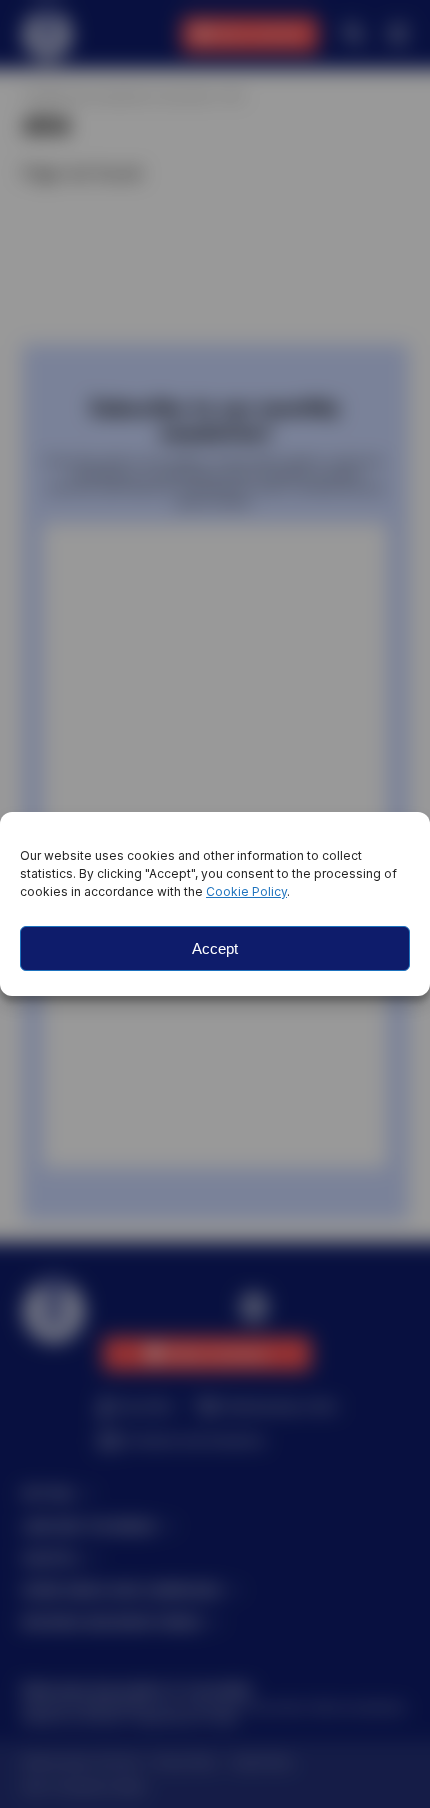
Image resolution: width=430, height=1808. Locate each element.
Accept (215, 948)
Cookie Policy (246, 891)
